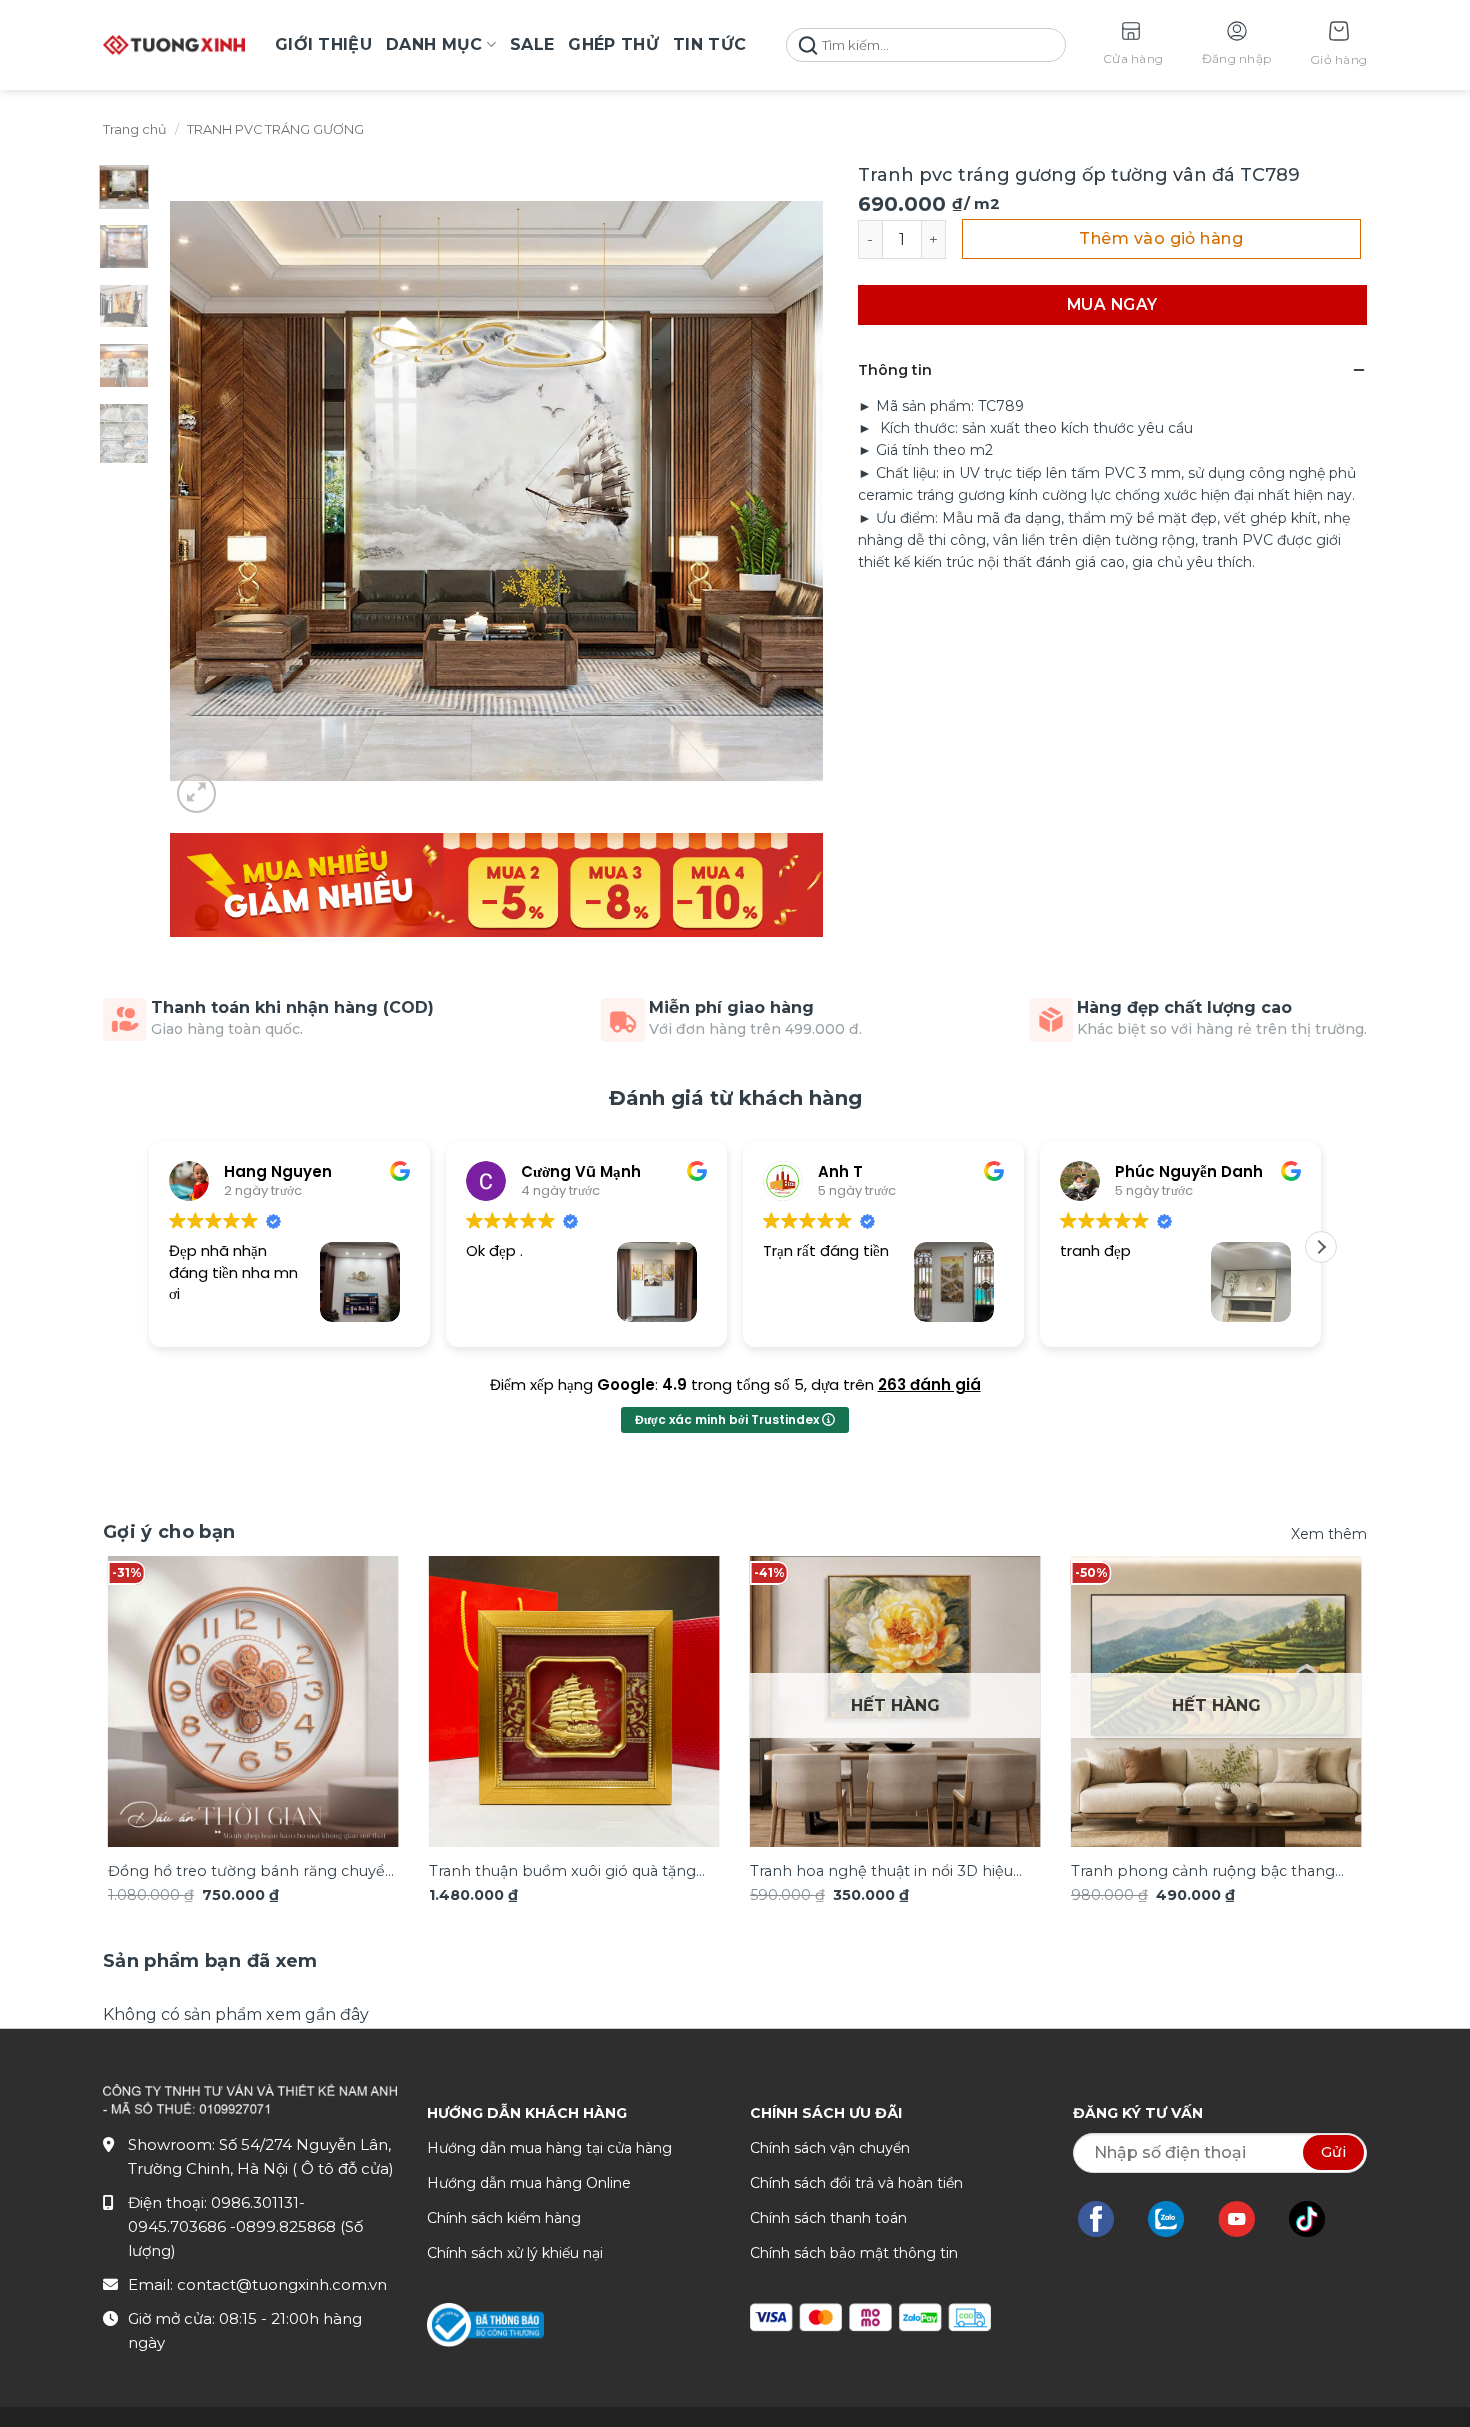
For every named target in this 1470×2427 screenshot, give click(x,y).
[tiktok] (1317, 2219)
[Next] (1326, 1682)
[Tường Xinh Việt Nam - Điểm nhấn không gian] (174, 45)
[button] (1338, 45)
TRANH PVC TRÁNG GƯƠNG (275, 129)
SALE (532, 44)
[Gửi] (808, 45)
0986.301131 (255, 2202)
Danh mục (434, 44)
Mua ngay (1112, 304)
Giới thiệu (323, 44)
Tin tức (709, 44)
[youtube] (1246, 2219)
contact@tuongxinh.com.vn (282, 2284)
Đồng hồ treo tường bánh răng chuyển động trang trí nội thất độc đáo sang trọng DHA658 (251, 1872)
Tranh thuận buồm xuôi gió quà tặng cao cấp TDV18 (562, 1872)
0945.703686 (179, 2226)
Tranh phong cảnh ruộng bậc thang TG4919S (1203, 1872)
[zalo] (1176, 2219)
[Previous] (144, 1682)
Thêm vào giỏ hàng (1161, 238)
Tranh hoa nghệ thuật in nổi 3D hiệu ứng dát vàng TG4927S (881, 1872)
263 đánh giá (929, 1384)
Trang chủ (135, 129)
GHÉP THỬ (613, 44)
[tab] (210, 1961)
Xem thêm (1329, 1534)
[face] (1106, 2219)
